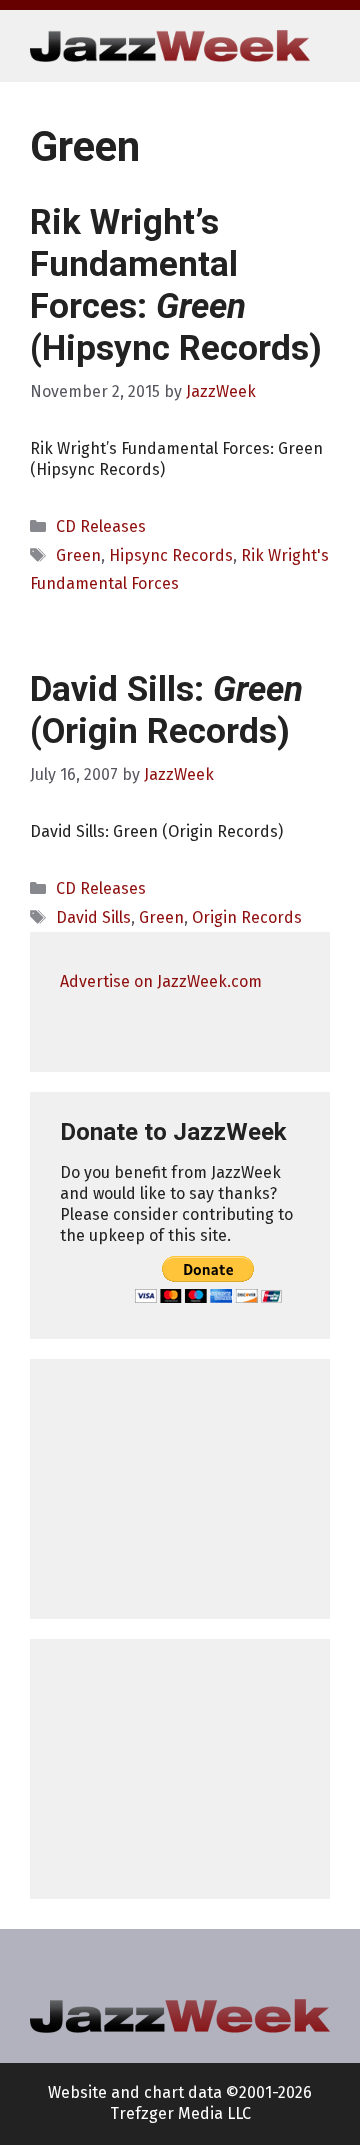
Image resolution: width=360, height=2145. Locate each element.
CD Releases (101, 526)
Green (78, 555)
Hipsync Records (171, 555)
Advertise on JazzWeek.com (161, 981)
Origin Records (247, 917)
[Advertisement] (180, 1489)
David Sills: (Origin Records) (166, 710)
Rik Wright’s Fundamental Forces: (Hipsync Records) (176, 285)
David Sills (93, 917)
